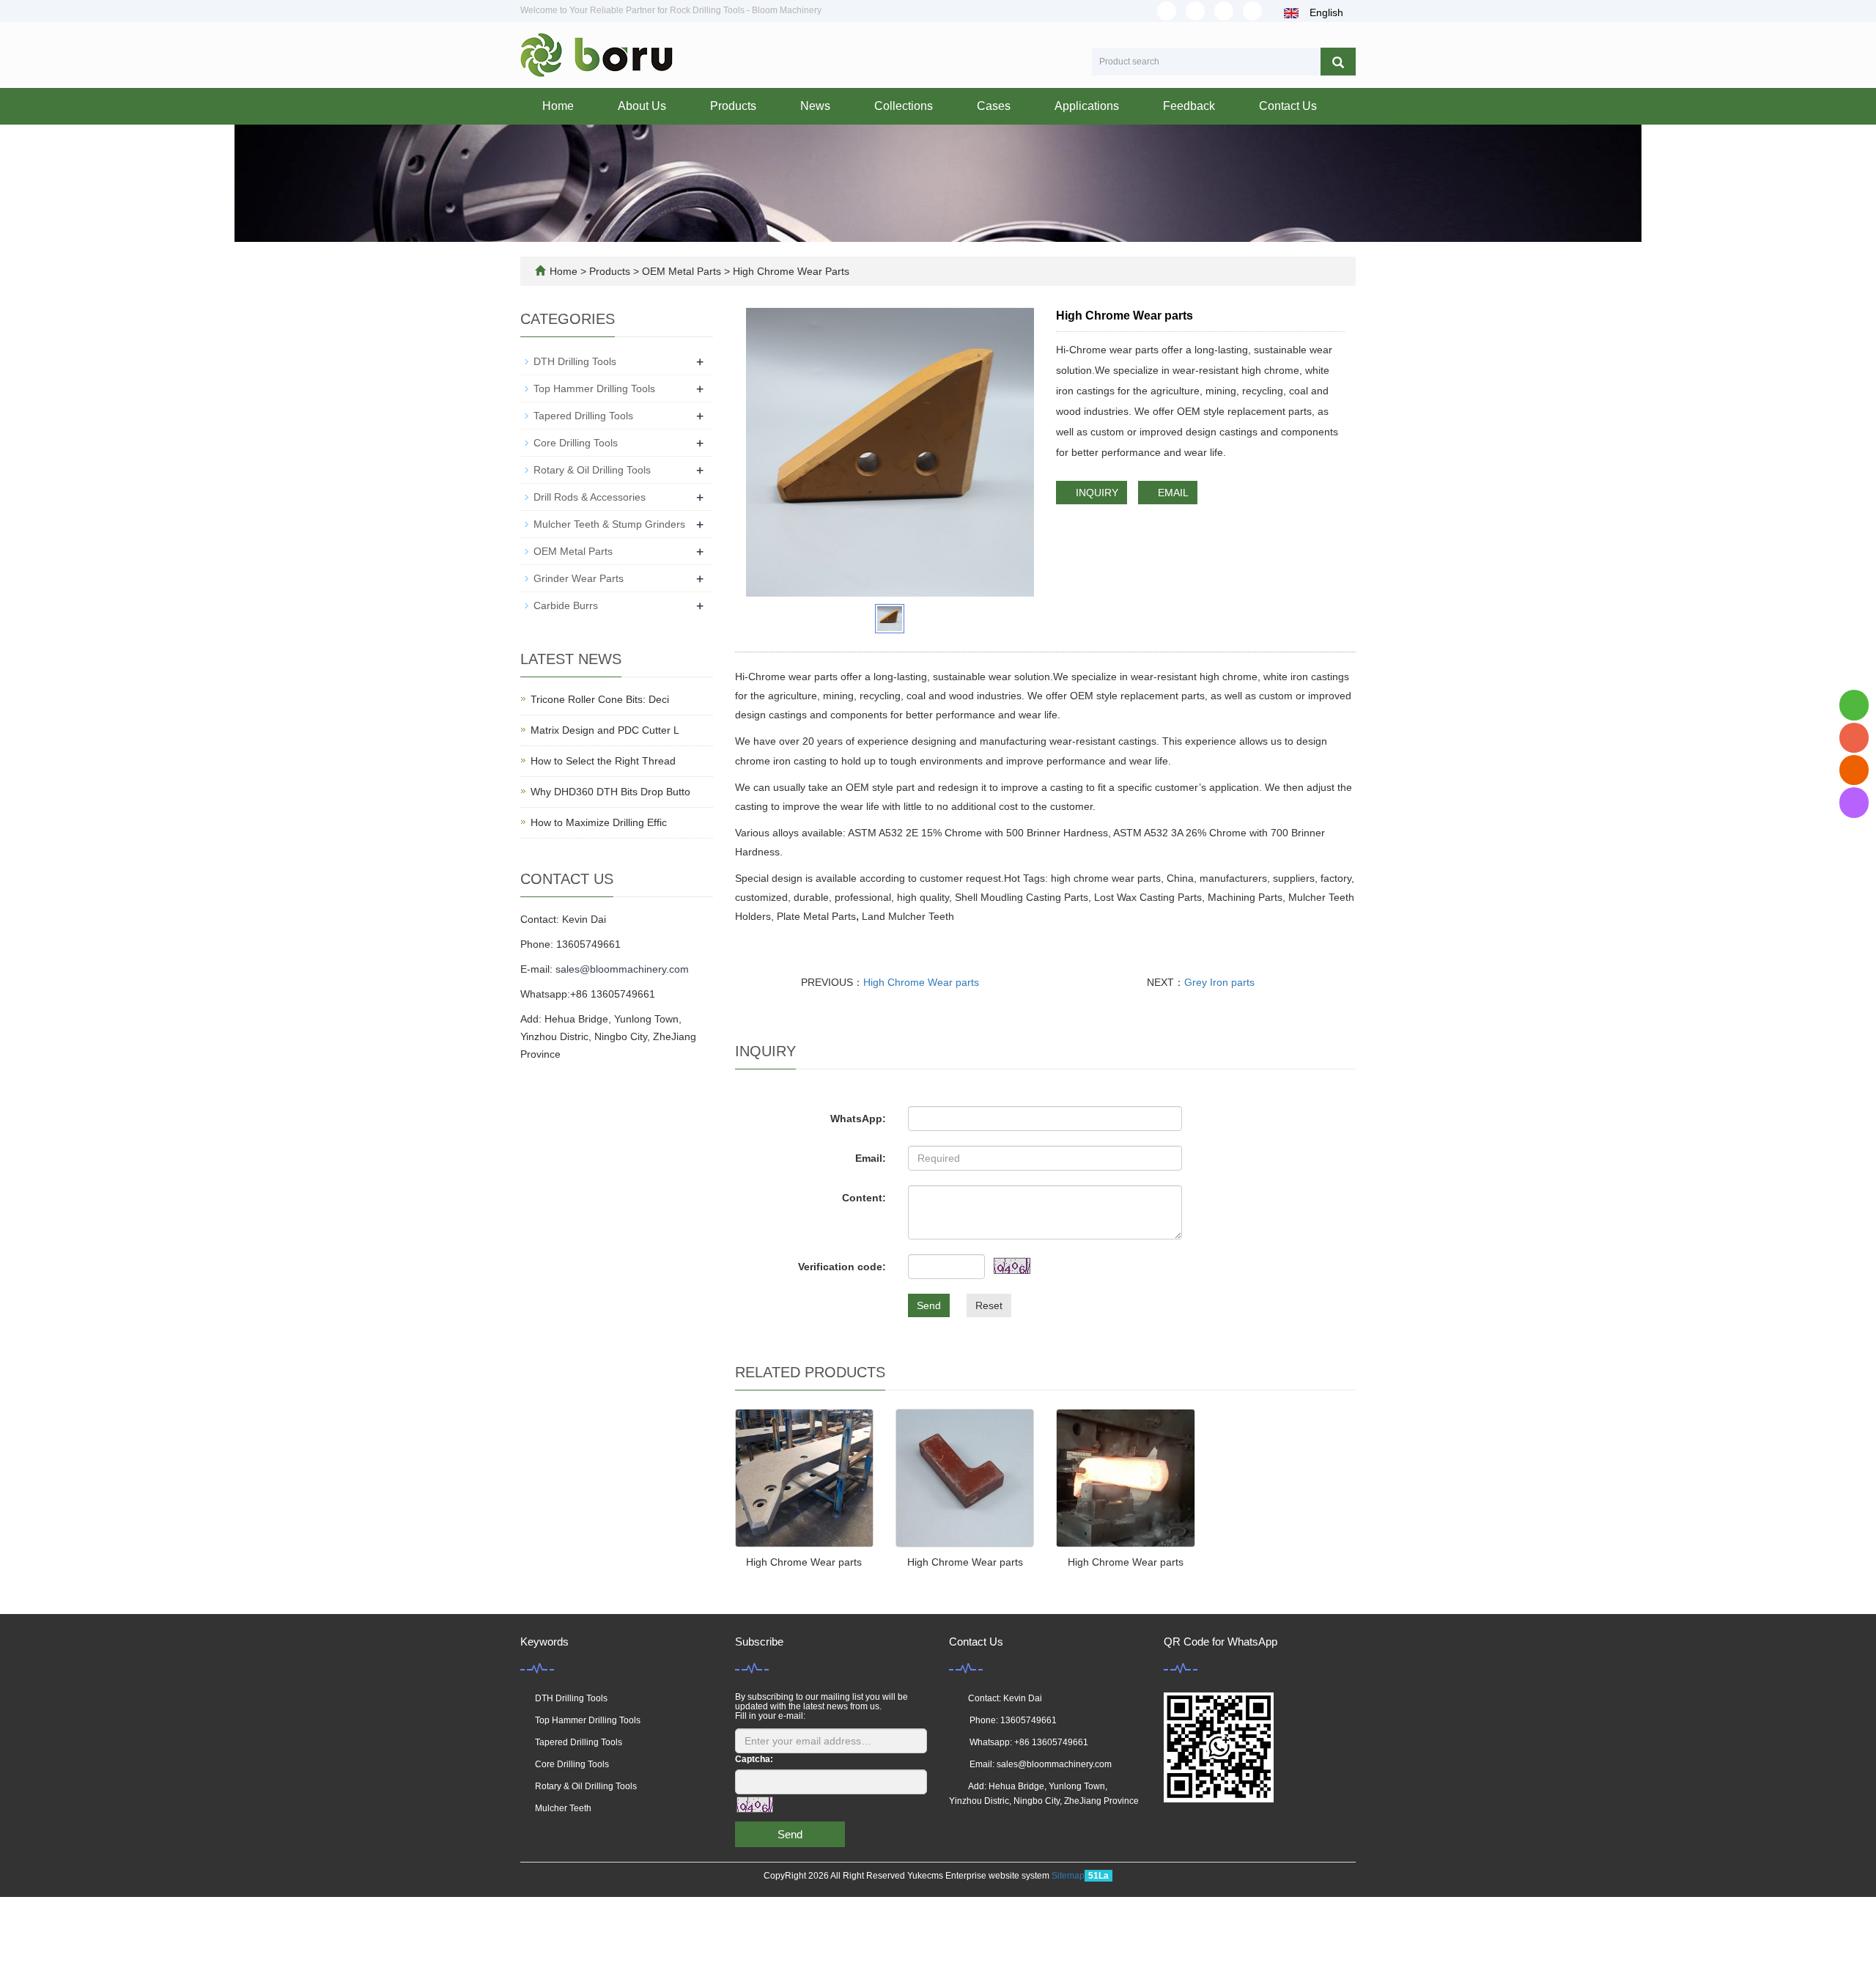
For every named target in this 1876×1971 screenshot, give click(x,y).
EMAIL (1172, 493)
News (815, 106)
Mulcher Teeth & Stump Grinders (609, 524)
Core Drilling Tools (576, 443)
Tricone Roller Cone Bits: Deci (600, 699)
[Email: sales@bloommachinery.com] (1854, 770)
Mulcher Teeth (563, 1808)
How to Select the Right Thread (603, 761)
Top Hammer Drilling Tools (594, 388)
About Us (642, 106)
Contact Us (1288, 106)
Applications (1087, 106)
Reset (989, 1305)
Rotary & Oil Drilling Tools (592, 470)
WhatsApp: (858, 1119)
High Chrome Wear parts (921, 982)
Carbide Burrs (566, 605)
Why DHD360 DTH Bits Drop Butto (610, 792)
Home (558, 106)
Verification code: (842, 1267)
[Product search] (1338, 62)
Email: (871, 1158)
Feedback (1189, 106)
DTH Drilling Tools (575, 361)
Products (733, 106)
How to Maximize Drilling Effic (599, 822)
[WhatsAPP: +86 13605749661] (1854, 705)
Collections (904, 106)
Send (929, 1305)
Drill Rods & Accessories (590, 497)
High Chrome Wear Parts (790, 271)
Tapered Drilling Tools (583, 416)
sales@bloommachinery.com (622, 969)
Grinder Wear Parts (579, 578)
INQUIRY (1096, 493)
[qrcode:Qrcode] (1854, 802)
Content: (864, 1198)
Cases (994, 106)
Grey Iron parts (1219, 982)
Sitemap (1068, 1876)
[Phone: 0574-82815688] (1854, 738)
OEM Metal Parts (682, 271)
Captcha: (754, 1759)
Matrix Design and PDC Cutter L (605, 730)
